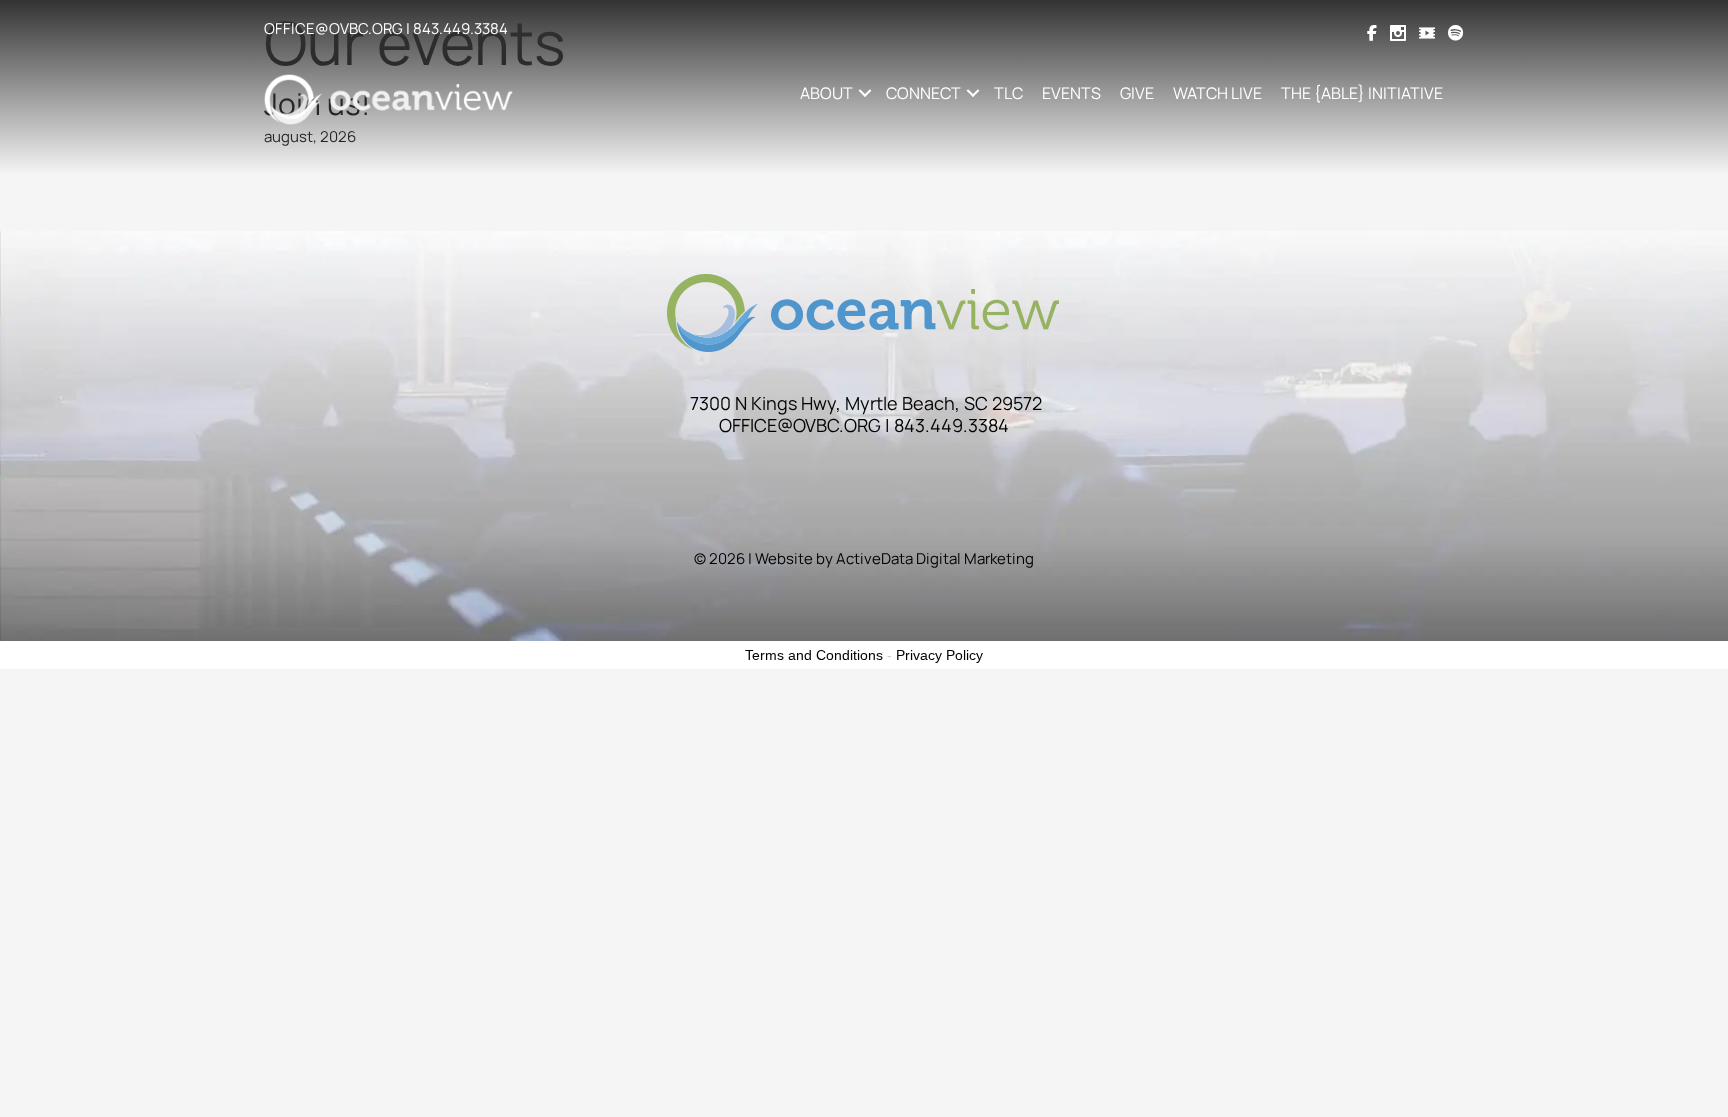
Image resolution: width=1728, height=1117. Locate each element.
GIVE (1137, 93)
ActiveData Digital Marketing (935, 558)
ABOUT (826, 93)
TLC (1008, 93)
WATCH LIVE (1217, 93)
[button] (864, 93)
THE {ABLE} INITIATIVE (1362, 93)
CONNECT (923, 93)
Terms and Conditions (814, 655)
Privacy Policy (939, 655)
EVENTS (1071, 93)
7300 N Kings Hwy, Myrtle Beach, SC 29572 (866, 403)
